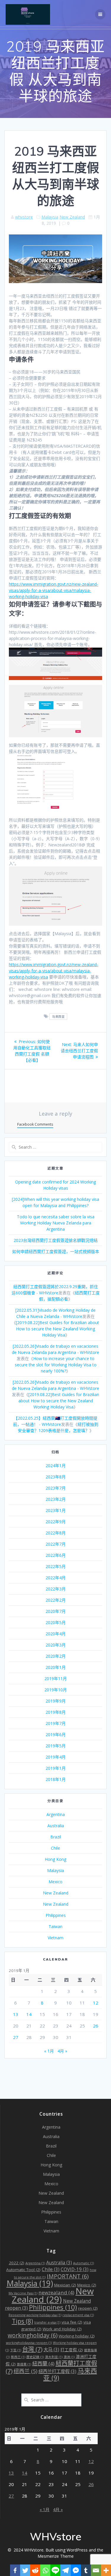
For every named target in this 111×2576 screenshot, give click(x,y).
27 (16, 2037)
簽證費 (24, 2364)
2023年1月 (56, 1510)
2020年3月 (56, 1645)
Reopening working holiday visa (35, 2315)
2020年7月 (56, 1611)
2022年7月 (56, 1544)
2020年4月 (56, 1634)
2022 (17, 2263)
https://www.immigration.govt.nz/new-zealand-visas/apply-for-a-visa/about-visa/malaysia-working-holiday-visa (54, 590)
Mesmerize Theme (56, 2556)
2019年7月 (56, 1723)
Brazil (56, 1837)
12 (96, 2003)
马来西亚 (58, 1017)
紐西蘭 (43, 2364)
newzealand (56, 2292)
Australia (56, 1826)
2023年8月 (56, 1477)
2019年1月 (56, 1768)
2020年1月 (56, 1667)
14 (29, 2014)
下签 (16, 2350)
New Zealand (72, 217)
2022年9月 (56, 1522)
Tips (22, 2321)
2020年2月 (56, 1656)
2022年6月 (56, 1555)
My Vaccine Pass (23, 2293)
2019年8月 (56, 1712)
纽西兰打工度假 (57, 2371)
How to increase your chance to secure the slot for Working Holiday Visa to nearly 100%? (56, 1365)
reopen (88, 2308)
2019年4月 (56, 1757)
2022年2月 (56, 1600)
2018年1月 (56, 1779)
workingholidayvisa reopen (29, 2343)
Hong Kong (55, 1859)
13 (16, 2014)
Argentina (56, 1814)
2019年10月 (56, 1690)
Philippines (56, 1915)
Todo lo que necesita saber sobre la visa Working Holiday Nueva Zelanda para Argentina (56, 1223)
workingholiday (33, 2335)
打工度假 (72, 2350)
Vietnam (55, 1938)
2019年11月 (56, 1678)
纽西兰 (25, 2371)
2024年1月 (56, 1466)
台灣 (32, 2349)
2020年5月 (56, 1622)
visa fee (72, 2322)
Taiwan (55, 1926)
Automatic (83, 2263)
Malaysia (50, 217)
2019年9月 (56, 1701)
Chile (55, 1848)
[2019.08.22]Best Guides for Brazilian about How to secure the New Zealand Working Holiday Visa (58, 1329)
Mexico (55, 1882)
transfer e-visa (47, 2322)
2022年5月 (56, 1566)
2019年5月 (56, 1746)
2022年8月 (56, 1533)
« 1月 (49, 2051)
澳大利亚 (54, 2357)
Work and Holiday (62, 2329)
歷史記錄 (35, 2357)
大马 (51, 2350)
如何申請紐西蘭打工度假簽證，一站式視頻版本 (56, 1251)
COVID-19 (75, 2269)
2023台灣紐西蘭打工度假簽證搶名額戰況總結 (56, 1240)
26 (96, 2026)
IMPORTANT (68, 2276)
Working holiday (77, 2336)
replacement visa (78, 2315)
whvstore (24, 217)
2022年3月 (56, 1589)
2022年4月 (56, 1578)
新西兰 (18, 2357)
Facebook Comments (35, 1124)
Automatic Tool (23, 2270)
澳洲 (69, 2357)
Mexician (65, 2285)
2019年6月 (56, 1734)
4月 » (62, 2051)
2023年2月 (56, 1499)
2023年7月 (56, 1488)
